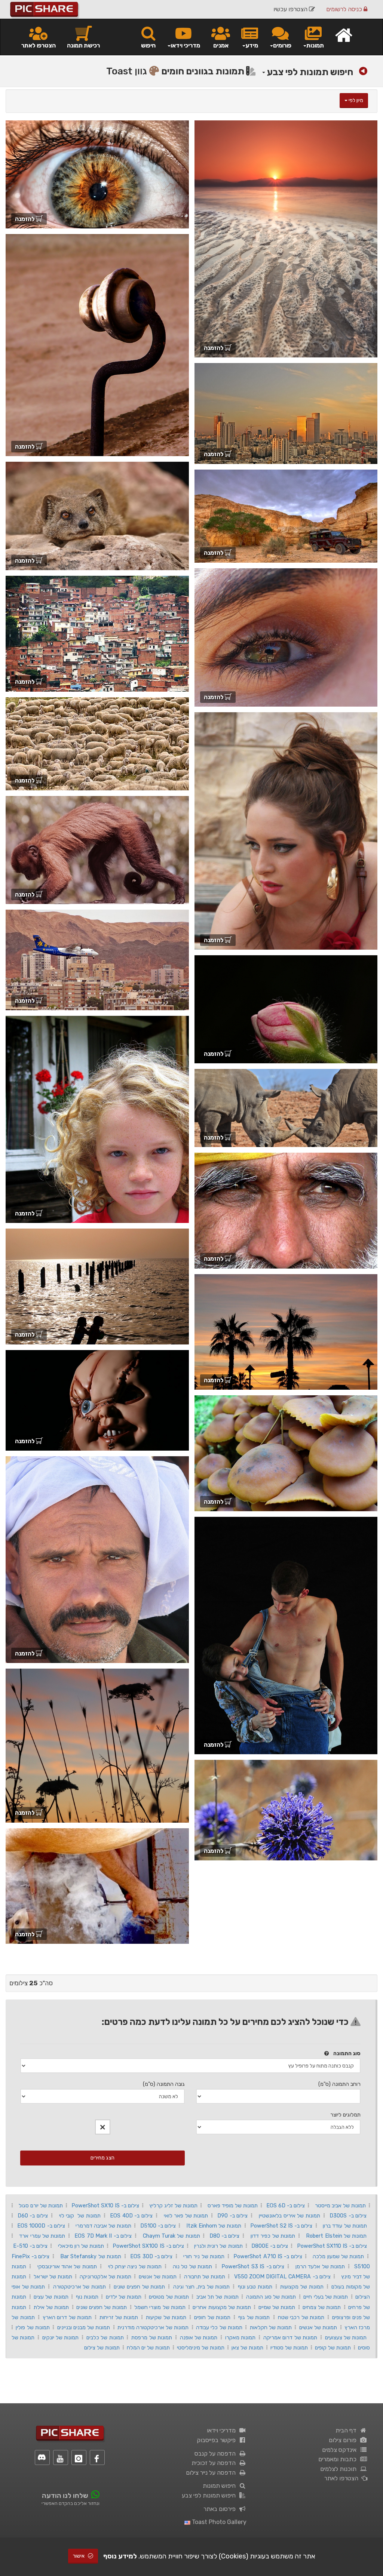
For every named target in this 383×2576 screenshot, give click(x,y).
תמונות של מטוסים (169, 2297)
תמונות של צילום (102, 2348)
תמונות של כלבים (105, 2337)
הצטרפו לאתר (39, 45)
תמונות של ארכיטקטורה (79, 2287)
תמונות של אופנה (199, 2337)
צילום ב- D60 (33, 2216)
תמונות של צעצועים (346, 2337)
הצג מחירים (102, 2158)
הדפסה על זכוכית (215, 2463)
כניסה (345, 9)
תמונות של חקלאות (271, 2327)
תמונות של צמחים (322, 2307)
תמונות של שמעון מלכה (338, 2256)
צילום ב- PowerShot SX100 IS (148, 2246)
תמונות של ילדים (124, 2297)
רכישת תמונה (83, 45)
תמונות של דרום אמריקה (290, 2337)
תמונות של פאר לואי (186, 2216)
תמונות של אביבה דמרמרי (103, 2226)
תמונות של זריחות (119, 2317)
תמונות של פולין (33, 2327)
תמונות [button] (315, 45)
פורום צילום (344, 2440)
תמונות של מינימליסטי (201, 2348)
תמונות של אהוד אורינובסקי (67, 2266)
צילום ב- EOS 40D (131, 2216)
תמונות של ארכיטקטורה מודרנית (153, 2327)
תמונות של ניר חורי (204, 2256)
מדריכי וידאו (223, 2430)
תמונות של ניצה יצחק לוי (135, 2266)
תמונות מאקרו (240, 2337)
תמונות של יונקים (61, 2337)
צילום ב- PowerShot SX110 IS (332, 2246)
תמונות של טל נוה (192, 2266)
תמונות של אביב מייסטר (340, 2205)
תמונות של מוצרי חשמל (160, 2307)
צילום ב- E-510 (30, 2246)
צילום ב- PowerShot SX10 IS (105, 2205)
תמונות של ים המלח (148, 2348)
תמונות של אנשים (158, 2277)
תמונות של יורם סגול (41, 2205)
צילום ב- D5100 (158, 2226)
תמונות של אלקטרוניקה (105, 2277)
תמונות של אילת (51, 2307)
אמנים (221, 45)
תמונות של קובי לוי (80, 2216)
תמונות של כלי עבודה (219, 2327)
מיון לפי (355, 100)
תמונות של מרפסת (152, 2337)
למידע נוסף (120, 2556)
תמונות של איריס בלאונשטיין (289, 2216)
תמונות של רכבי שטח (301, 2317)
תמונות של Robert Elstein (336, 2236)
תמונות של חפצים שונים (139, 2287)
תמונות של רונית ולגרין (218, 2246)
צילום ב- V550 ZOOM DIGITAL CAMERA (282, 2277)
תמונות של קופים (333, 2348)
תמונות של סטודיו (289, 2348)
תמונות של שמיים (277, 2307)
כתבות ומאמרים (339, 2459)
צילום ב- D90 (232, 2216)
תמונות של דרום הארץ (67, 2317)
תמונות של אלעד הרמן (320, 2266)
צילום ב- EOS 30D (151, 2256)
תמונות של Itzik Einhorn (214, 2226)
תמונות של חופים (212, 2317)
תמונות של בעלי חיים (326, 2297)
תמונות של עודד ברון (345, 2226)
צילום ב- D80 (225, 2236)
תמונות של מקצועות (302, 2287)
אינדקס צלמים (341, 2450)
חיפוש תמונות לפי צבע (309, 72)
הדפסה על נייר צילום (212, 2473)
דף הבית (347, 2430)
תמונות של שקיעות (166, 2317)
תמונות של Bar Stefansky (91, 2256)
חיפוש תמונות (221, 2486)
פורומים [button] (282, 45)
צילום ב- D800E (270, 2246)
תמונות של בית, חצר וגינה (201, 2287)
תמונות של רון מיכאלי (81, 2246)
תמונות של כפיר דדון (273, 2236)
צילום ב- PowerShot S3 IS (253, 2266)
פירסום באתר (221, 2509)
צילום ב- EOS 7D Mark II (103, 2236)
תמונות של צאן (247, 2348)
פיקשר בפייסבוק (218, 2440)
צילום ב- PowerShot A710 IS (268, 2256)
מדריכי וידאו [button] (185, 45)
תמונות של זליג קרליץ (173, 2205)
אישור (79, 2556)
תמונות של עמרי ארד (42, 2236)
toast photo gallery (218, 2522)
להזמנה (214, 348)
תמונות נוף (87, 2297)
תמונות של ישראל (53, 2277)
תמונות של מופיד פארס (233, 2205)
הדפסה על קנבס (217, 2454)
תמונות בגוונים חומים (204, 71)
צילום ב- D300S (348, 2216)
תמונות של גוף (254, 2317)
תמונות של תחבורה (205, 2277)
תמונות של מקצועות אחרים (222, 2307)
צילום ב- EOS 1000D (41, 2226)
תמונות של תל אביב (217, 2297)
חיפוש (148, 45)
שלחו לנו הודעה (65, 2496)
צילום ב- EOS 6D (286, 2205)
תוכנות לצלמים (340, 2469)
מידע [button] (252, 45)
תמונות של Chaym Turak (171, 2236)
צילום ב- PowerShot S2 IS (281, 2226)
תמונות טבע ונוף (255, 2287)
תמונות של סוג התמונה (271, 2297)
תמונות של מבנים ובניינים (84, 2327)
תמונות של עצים (51, 2297)
